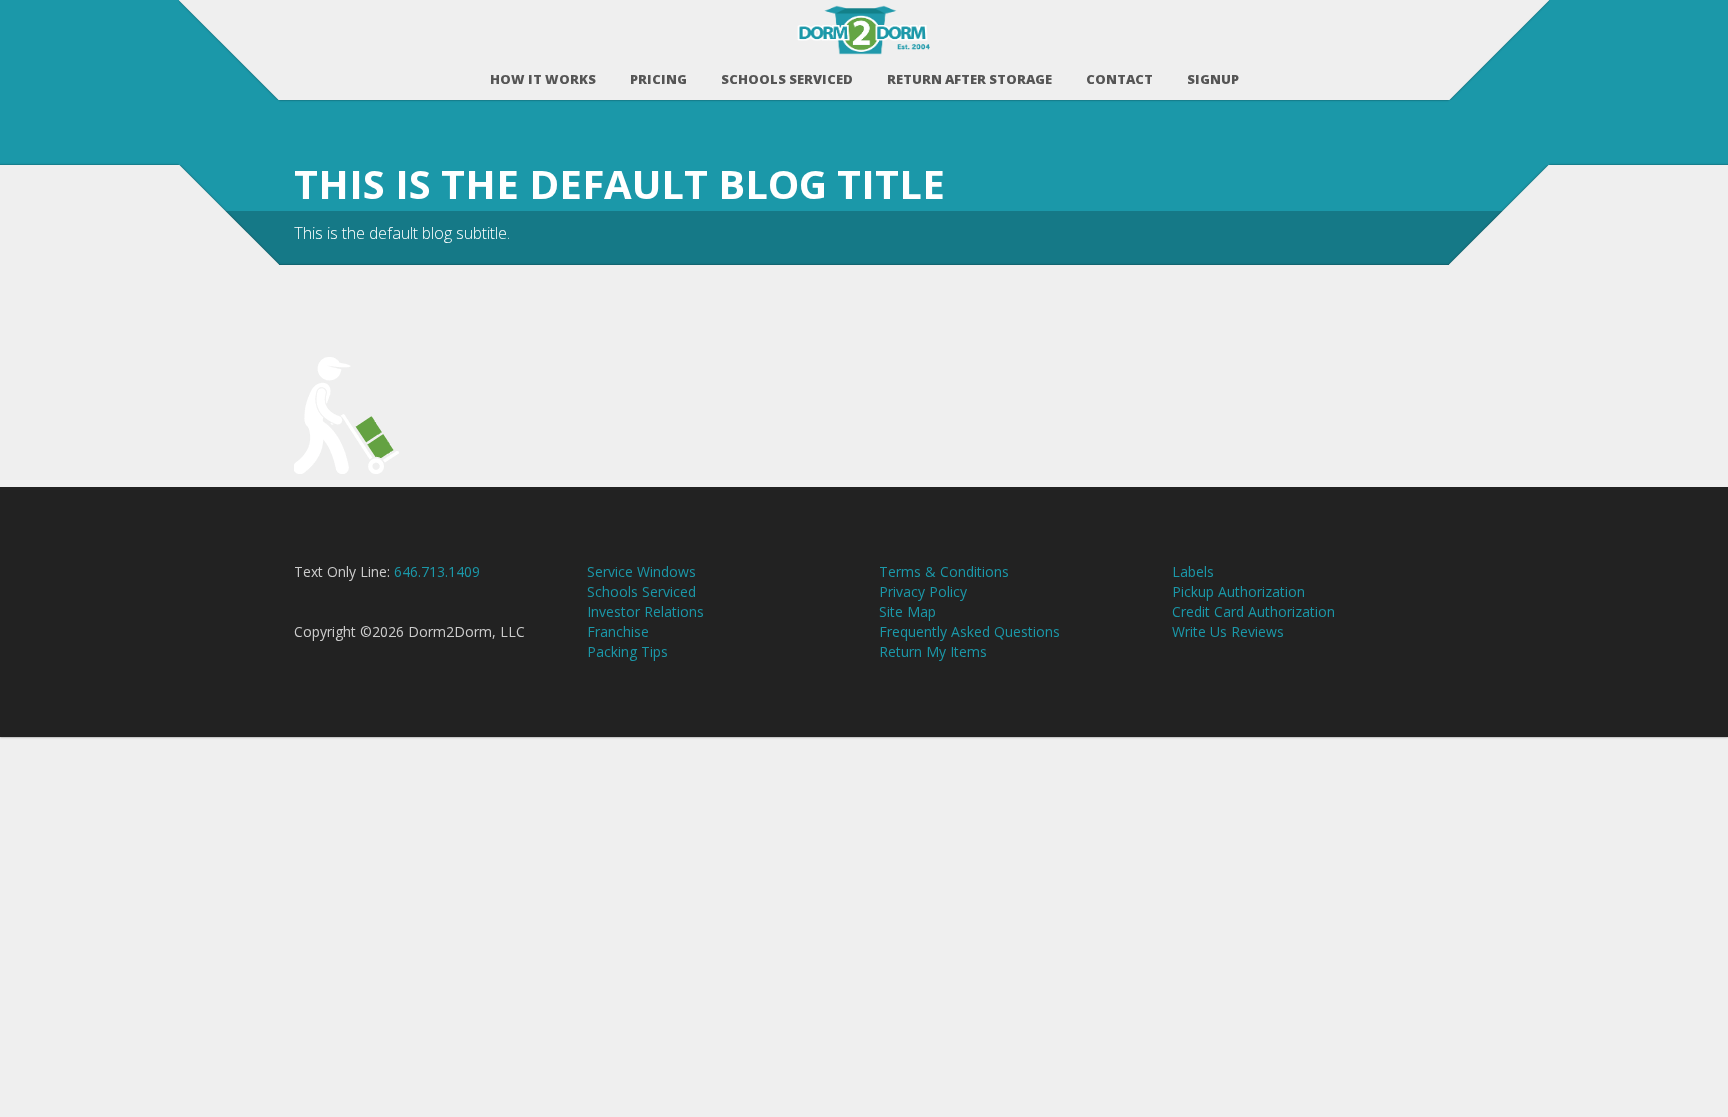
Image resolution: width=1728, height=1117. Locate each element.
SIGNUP (1213, 79)
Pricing (658, 79)
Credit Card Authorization (1253, 611)
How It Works (543, 79)
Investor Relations (645, 611)
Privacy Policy (923, 591)
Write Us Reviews (1228, 631)
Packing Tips (627, 651)
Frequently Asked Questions (969, 631)
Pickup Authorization (1238, 591)
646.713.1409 (437, 571)
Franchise (618, 631)
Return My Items (933, 651)
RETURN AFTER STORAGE (969, 79)
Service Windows (641, 571)
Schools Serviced (787, 79)
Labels (1193, 571)
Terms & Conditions (944, 571)
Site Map (907, 611)
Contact (1119, 79)
